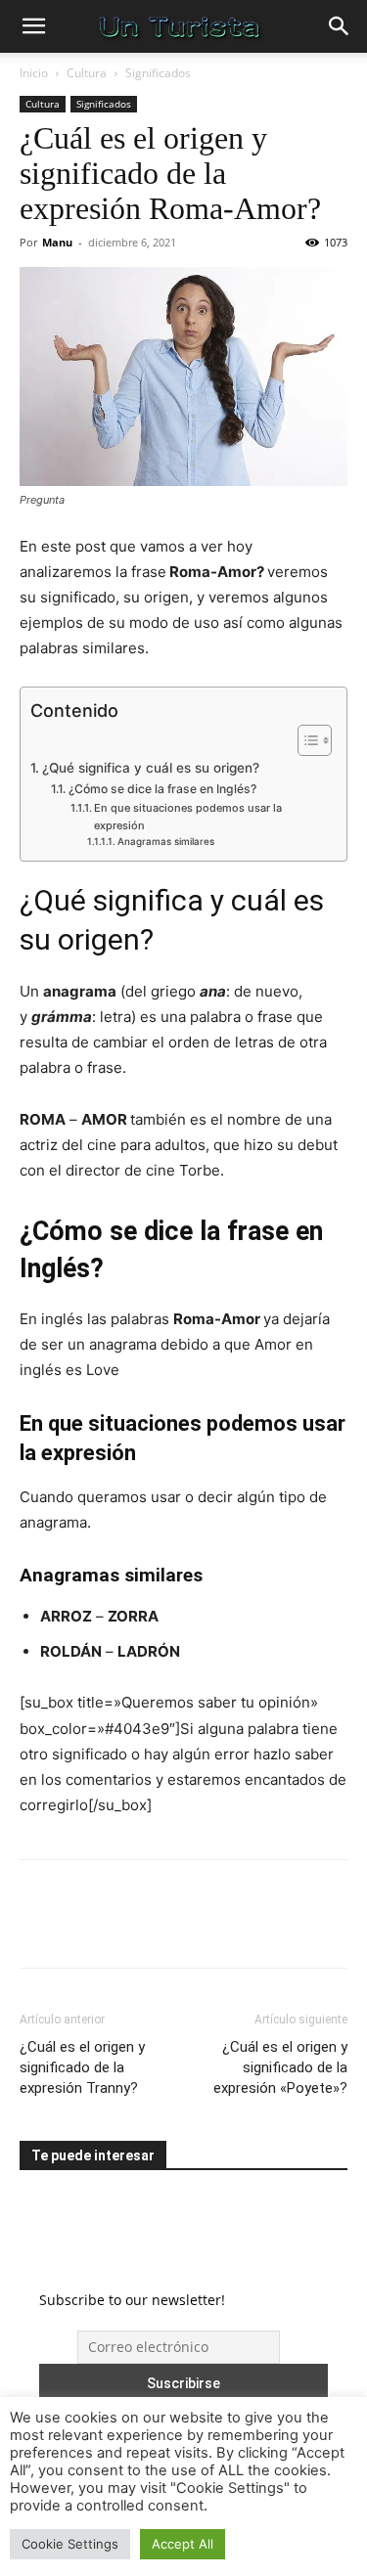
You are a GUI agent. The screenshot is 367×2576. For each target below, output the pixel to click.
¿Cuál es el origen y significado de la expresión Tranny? (82, 2067)
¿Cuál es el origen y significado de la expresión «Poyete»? (280, 2067)
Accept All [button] (183, 2544)
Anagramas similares (166, 841)
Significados (158, 73)
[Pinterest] (129, 1928)
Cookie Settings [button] (70, 2544)
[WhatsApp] (174, 1928)
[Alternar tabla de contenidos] (305, 740)
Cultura (87, 73)
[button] (33, 26)
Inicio (34, 73)
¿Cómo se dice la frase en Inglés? (162, 789)
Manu (57, 242)
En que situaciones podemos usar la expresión (188, 817)
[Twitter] (84, 1928)
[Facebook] (39, 1928)
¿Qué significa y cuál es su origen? (151, 768)
